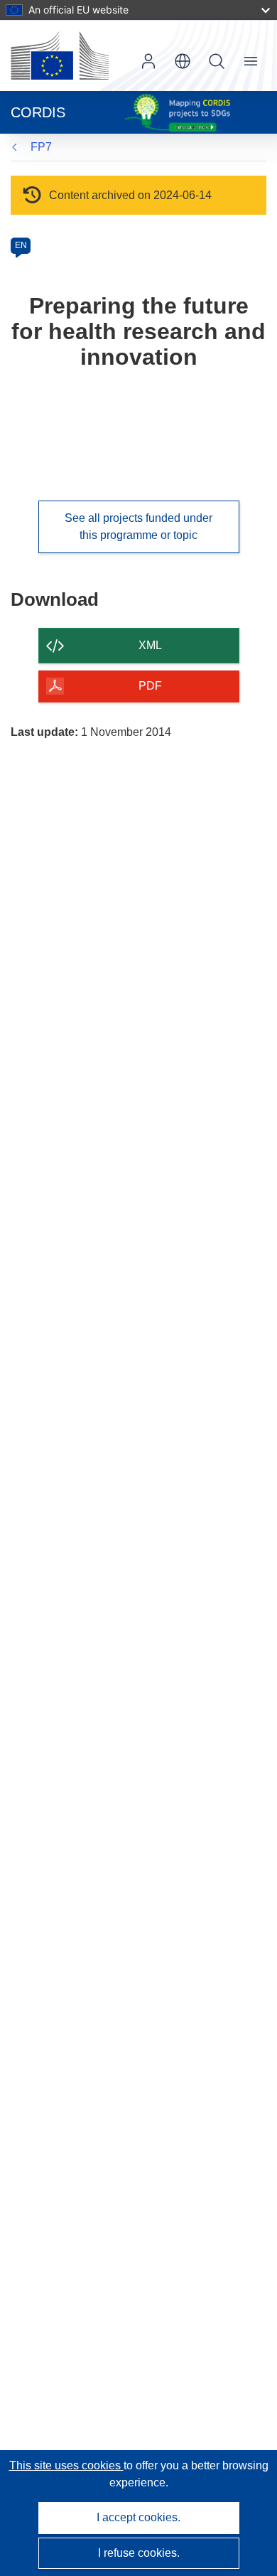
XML (150, 645)
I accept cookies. (138, 2517)
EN (21, 245)
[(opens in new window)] (60, 55)
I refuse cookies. (139, 2553)
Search (217, 61)
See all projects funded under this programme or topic (138, 527)
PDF (150, 686)
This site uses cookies (66, 2465)
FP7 (41, 147)
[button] (183, 61)
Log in (148, 61)
